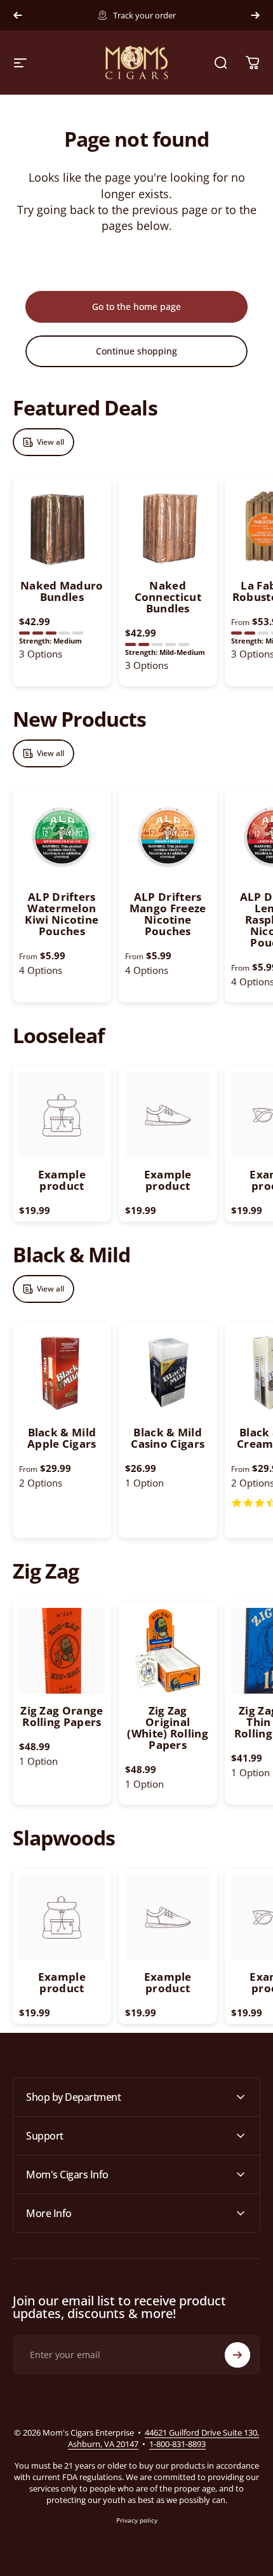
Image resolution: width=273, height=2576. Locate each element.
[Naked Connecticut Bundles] (168, 526)
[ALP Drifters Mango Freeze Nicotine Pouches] (168, 837)
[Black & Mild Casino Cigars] (168, 1372)
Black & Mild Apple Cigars (62, 1438)
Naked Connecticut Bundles (168, 597)
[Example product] (62, 1115)
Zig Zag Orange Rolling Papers (62, 1716)
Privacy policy (137, 2520)
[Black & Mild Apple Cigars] (62, 1372)
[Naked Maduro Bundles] (62, 526)
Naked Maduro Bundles (62, 591)
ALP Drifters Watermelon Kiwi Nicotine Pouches (62, 914)
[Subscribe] (237, 2355)
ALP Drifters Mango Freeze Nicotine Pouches (168, 914)
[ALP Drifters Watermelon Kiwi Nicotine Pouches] (62, 837)
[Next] (255, 15)
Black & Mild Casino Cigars (168, 1438)
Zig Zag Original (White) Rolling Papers (168, 1728)
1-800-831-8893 (177, 2444)
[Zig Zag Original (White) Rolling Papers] (168, 1651)
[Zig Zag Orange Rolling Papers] (62, 1651)
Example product (62, 1180)
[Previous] (18, 15)
